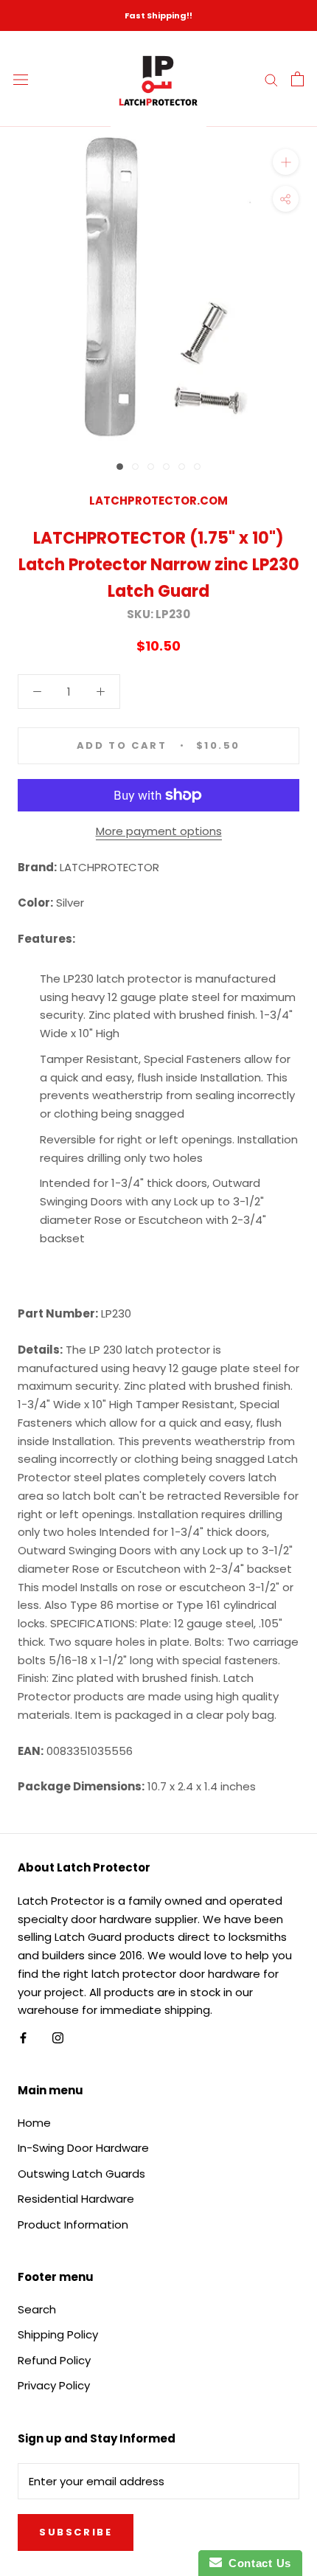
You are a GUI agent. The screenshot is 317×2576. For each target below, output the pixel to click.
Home (34, 2123)
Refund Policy (54, 2360)
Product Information (73, 2224)
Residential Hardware (76, 2199)
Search (37, 2309)
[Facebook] (23, 2037)
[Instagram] (58, 2037)
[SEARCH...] (271, 79)
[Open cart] (297, 79)
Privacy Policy (54, 2385)
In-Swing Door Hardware (83, 2148)
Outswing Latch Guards (81, 2174)
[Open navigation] (21, 79)
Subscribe (76, 2532)
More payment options (159, 831)
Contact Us (257, 2563)
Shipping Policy (58, 2334)
